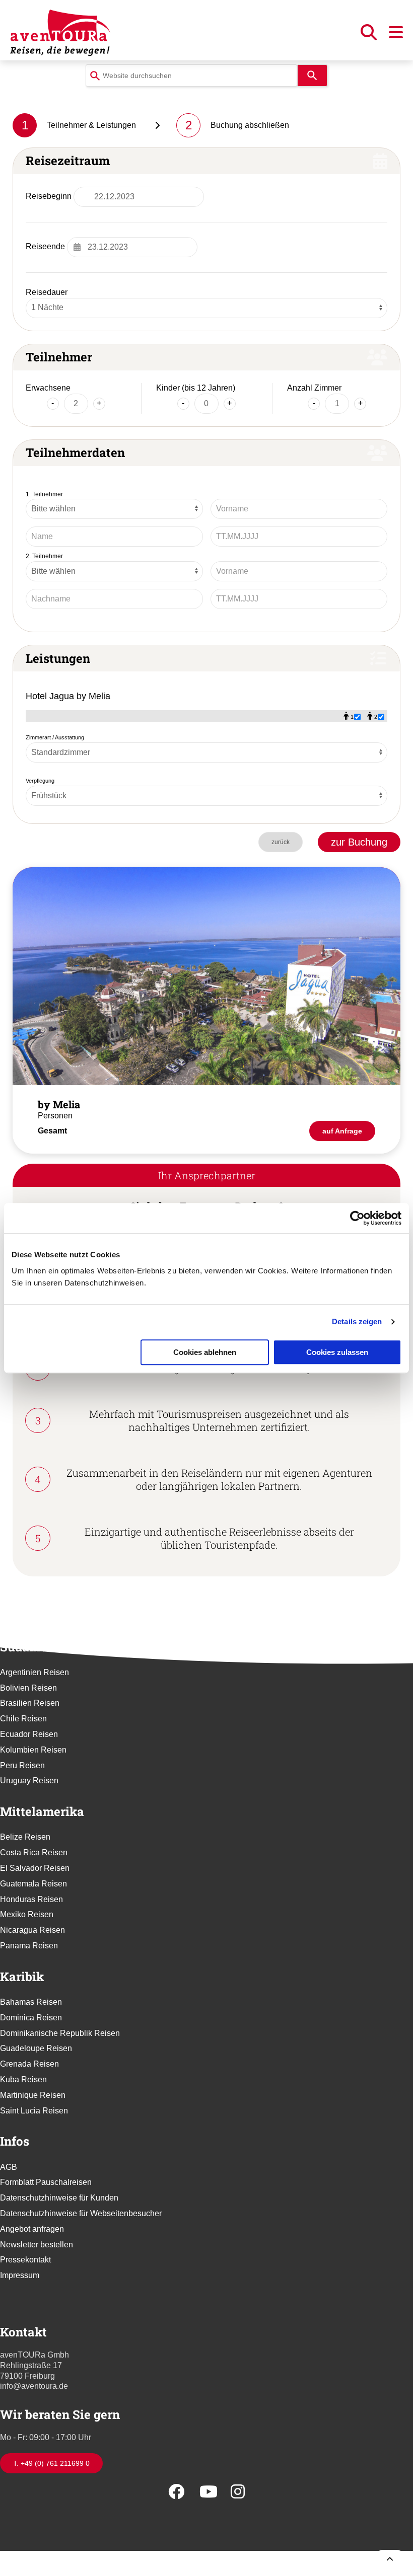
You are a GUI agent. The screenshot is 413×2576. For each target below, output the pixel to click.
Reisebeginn (49, 196)
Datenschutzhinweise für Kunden (59, 2198)
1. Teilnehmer (44, 494)
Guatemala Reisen (33, 1884)
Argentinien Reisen (35, 1672)
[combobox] (191, 75)
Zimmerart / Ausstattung (55, 737)
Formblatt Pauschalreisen (46, 2182)
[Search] (312, 75)
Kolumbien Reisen (33, 1750)
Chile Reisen (23, 1719)
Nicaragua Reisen (32, 1930)
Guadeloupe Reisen (36, 2048)
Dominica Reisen (31, 2018)
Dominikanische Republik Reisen (60, 2033)
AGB (9, 2167)
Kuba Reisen (23, 2079)
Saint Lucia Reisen (34, 2111)
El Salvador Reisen (35, 1868)
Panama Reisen (29, 1946)
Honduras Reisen (31, 1899)
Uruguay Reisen (29, 1781)
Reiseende (45, 246)
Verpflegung (40, 781)
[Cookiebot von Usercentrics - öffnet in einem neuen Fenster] (357, 1218)
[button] (370, 35)
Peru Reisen (22, 1765)
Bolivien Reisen (28, 1688)
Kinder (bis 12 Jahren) (196, 388)
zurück (281, 842)
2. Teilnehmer (44, 556)
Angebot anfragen (32, 2229)
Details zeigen (357, 1321)
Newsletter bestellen (37, 2245)
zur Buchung (359, 842)
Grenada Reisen (29, 2064)
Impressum (20, 2275)
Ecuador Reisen (29, 1734)
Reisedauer (47, 292)
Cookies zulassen (337, 1352)
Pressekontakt (25, 2260)
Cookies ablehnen (205, 1352)
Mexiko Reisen (27, 1914)
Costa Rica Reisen (34, 1852)
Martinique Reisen (33, 2095)
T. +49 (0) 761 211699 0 (51, 2463)
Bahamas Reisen (31, 2002)
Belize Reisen (25, 1837)
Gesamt (52, 1131)
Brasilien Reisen (30, 1703)
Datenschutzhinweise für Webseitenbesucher (81, 2213)
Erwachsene (48, 388)
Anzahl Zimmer (314, 388)
